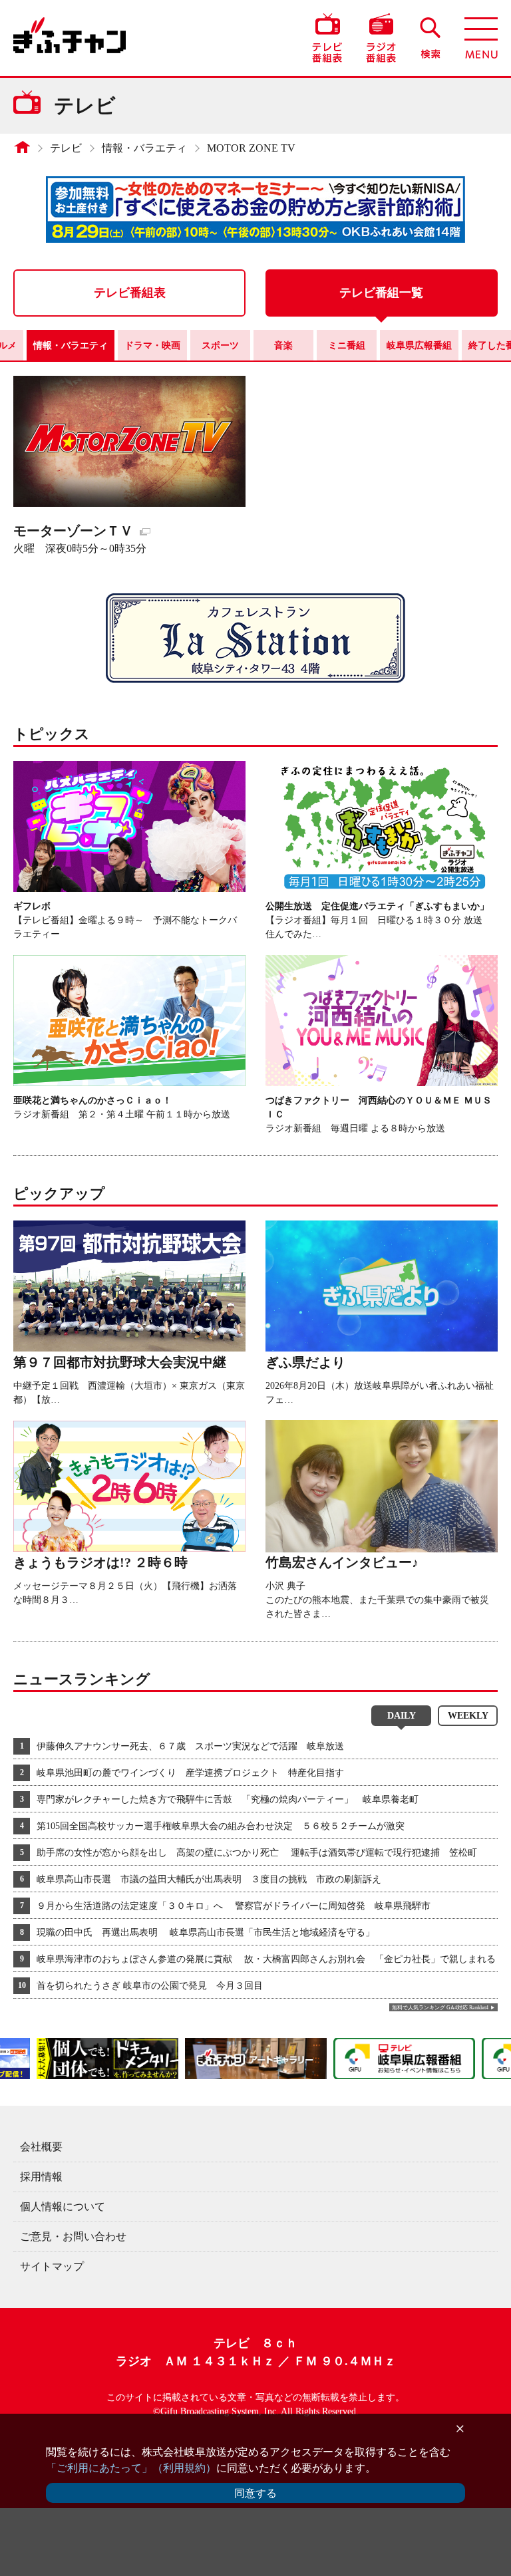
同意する (255, 2493)
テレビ (66, 148)
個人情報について (63, 2207)
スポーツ (220, 346)
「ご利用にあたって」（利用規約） (131, 2468)
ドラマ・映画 (152, 346)
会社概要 (41, 2147)
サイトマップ (52, 2266)
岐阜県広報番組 (419, 346)
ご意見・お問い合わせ (73, 2236)
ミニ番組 (347, 346)
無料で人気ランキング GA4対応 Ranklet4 (440, 2008)
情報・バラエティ (144, 148)
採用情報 (41, 2177)
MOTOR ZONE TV (251, 148)
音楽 (283, 346)
